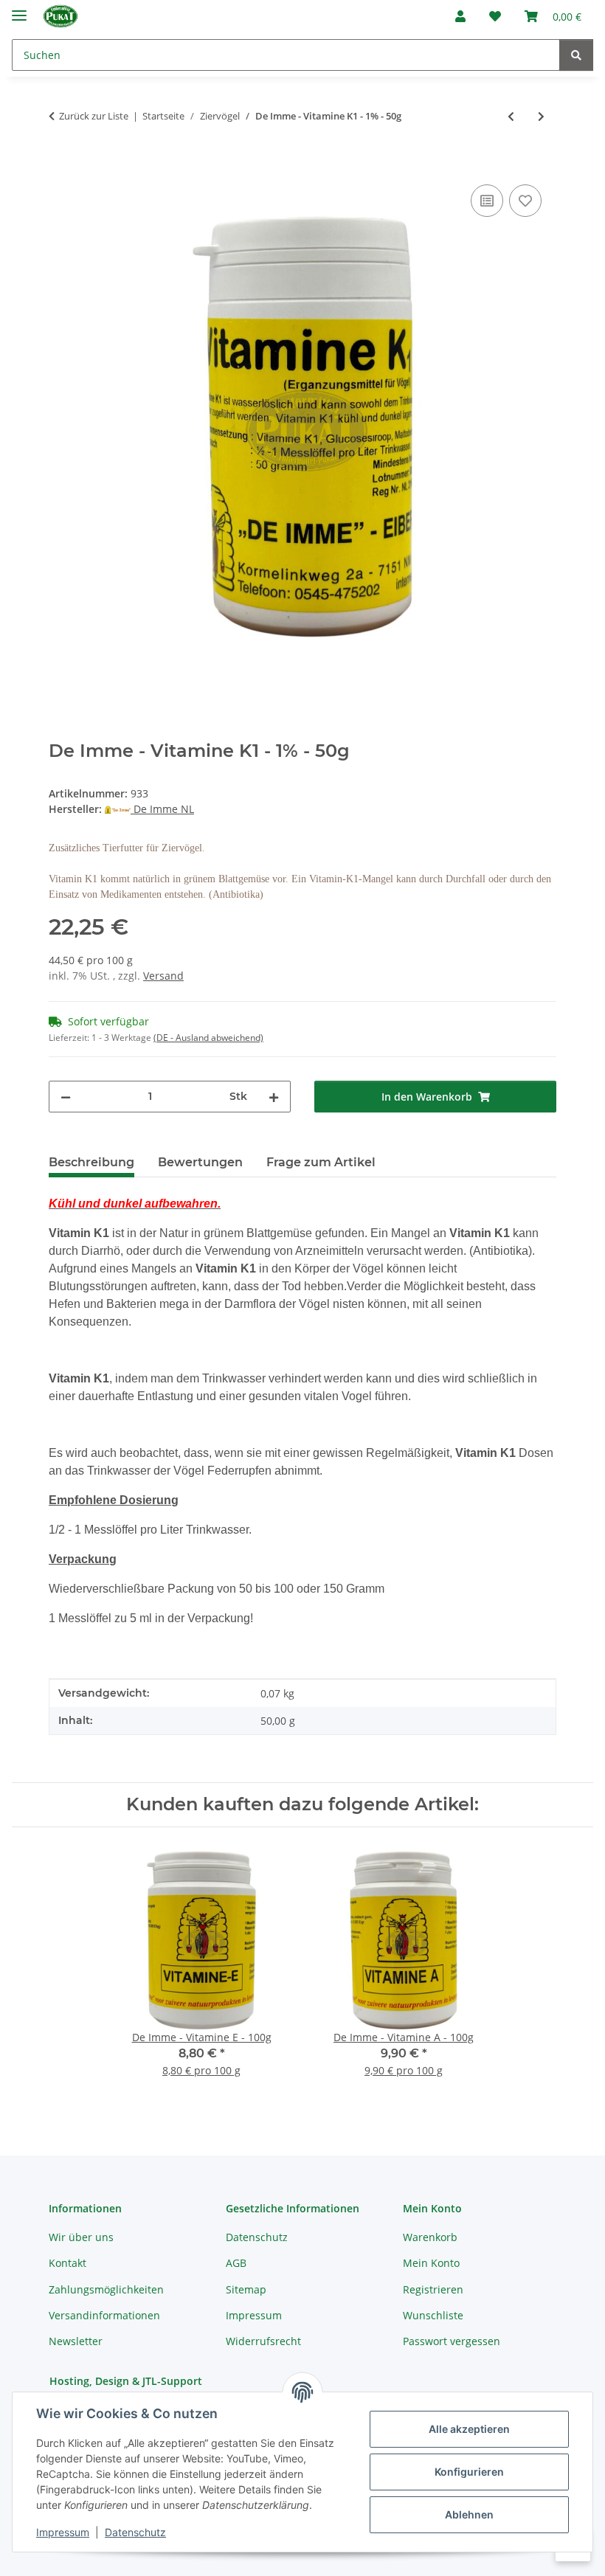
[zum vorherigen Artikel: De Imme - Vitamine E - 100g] (511, 116)
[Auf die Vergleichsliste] (487, 201)
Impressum (63, 2532)
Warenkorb (430, 2237)
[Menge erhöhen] (274, 1097)
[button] (460, 16)
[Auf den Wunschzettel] (525, 201)
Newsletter (76, 2341)
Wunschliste (433, 2315)
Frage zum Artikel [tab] (321, 1162)
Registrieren (433, 2289)
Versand (163, 976)
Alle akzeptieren (469, 2429)
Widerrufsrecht (263, 2341)
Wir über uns (81, 2237)
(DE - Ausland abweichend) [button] (208, 1038)
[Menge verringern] (66, 1097)
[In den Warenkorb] (60, 165)
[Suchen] (576, 55)
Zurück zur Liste (94, 116)
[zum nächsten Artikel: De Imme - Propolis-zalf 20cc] (541, 116)
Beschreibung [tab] (91, 1162)
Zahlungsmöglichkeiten (106, 2289)
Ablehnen (469, 2514)
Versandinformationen (104, 2315)
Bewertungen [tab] (200, 1162)
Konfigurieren (469, 2472)
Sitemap (246, 2289)
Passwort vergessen (452, 2341)
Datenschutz (135, 2532)
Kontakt (68, 2263)
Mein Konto (431, 2263)
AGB (236, 2263)
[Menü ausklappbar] (19, 9)
